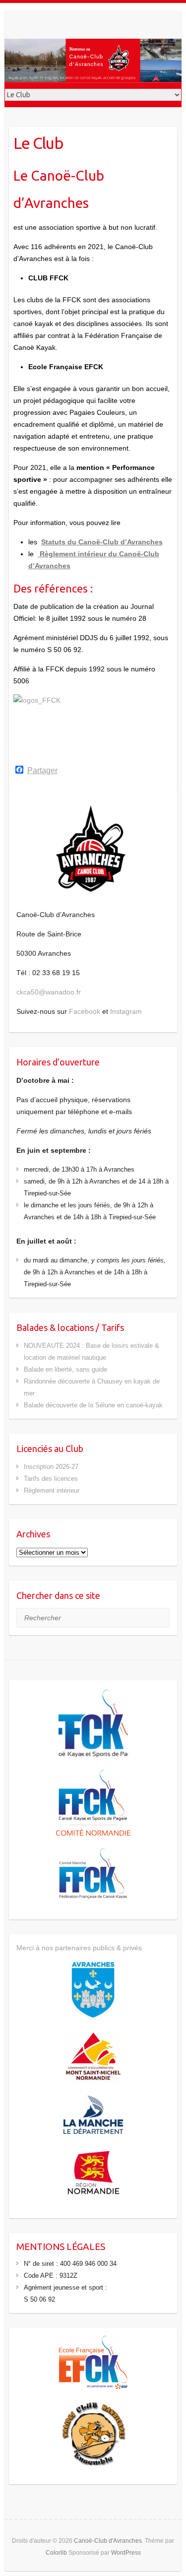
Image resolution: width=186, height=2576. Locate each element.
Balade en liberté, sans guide (65, 1369)
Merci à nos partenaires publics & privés (79, 1948)
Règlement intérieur (52, 1490)
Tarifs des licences (51, 1479)
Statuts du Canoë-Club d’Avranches (102, 542)
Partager (42, 771)
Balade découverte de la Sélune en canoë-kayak (93, 1405)
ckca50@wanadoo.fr (49, 992)
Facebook (85, 1011)
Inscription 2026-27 (51, 1467)
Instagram (126, 1011)
